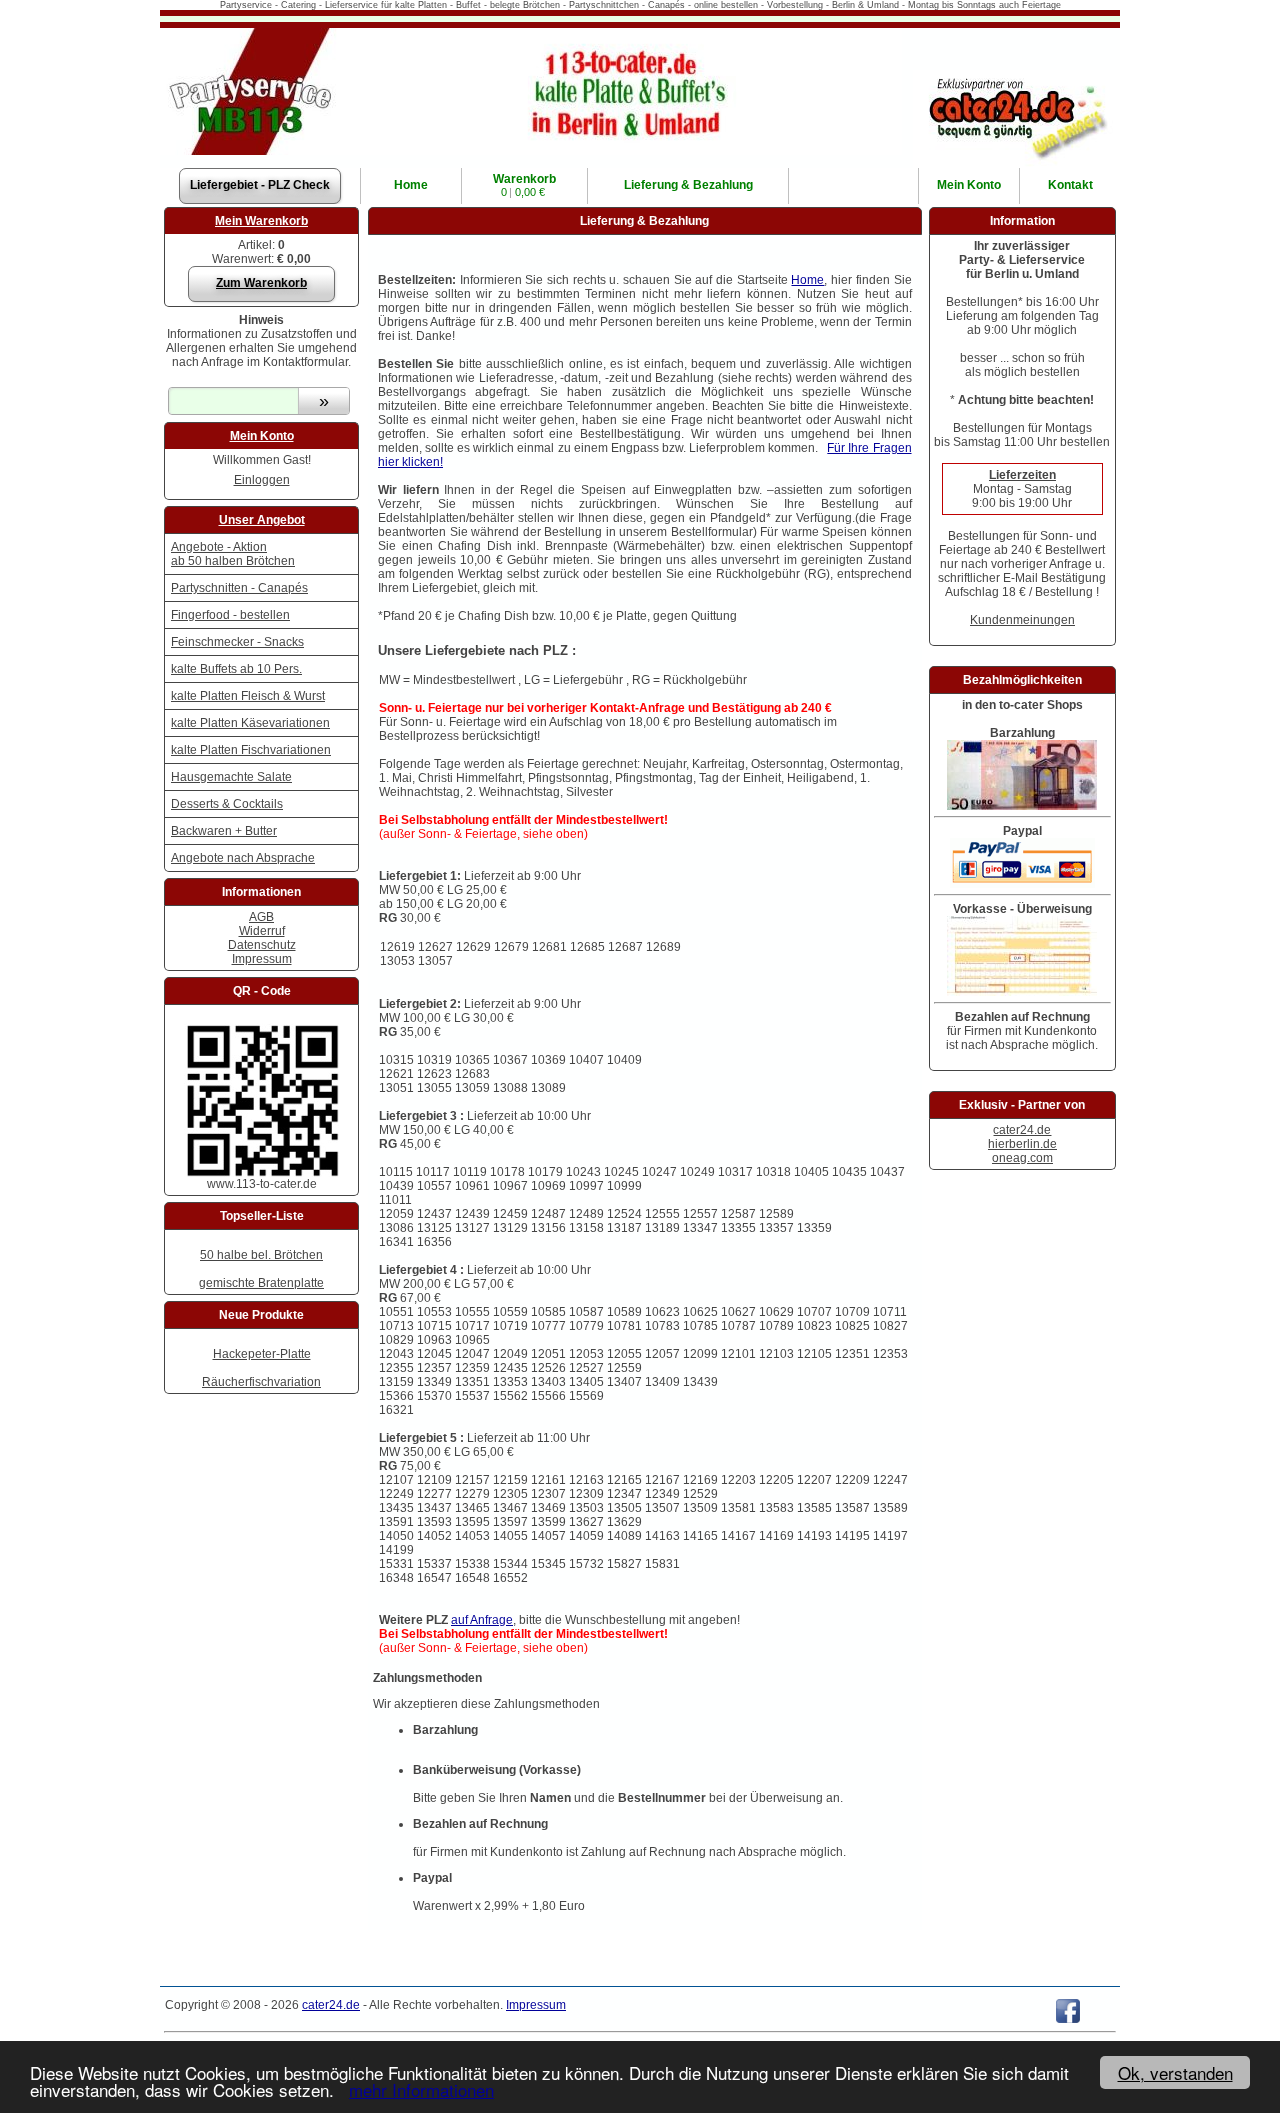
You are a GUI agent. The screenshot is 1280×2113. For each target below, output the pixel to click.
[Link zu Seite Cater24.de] (1016, 77)
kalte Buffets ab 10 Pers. (236, 669)
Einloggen (262, 480)
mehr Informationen (421, 2089)
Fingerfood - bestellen (230, 615)
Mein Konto (262, 436)
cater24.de (1022, 1130)
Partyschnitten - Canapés (239, 588)
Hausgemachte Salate (231, 777)
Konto (969, 185)
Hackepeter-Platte (262, 1354)
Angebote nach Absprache (243, 858)
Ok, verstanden (1175, 2072)
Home (411, 185)
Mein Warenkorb (261, 221)
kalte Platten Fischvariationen (251, 750)
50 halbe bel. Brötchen (261, 1255)
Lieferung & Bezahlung (688, 185)
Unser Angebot (262, 520)
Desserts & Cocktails (227, 804)
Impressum (262, 959)
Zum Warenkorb (261, 283)
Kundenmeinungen (1022, 620)
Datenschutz (262, 945)
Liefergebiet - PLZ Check (260, 185)
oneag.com (1022, 1158)
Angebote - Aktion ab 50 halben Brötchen (233, 554)
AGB (261, 917)
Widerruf (262, 931)
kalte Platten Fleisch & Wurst (248, 696)
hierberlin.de (1022, 1144)
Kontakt (1070, 185)
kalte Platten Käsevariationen (250, 723)
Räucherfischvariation (261, 1382)
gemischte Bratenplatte (261, 1283)
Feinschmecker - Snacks (237, 642)
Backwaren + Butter (224, 831)
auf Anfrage (482, 1620)
